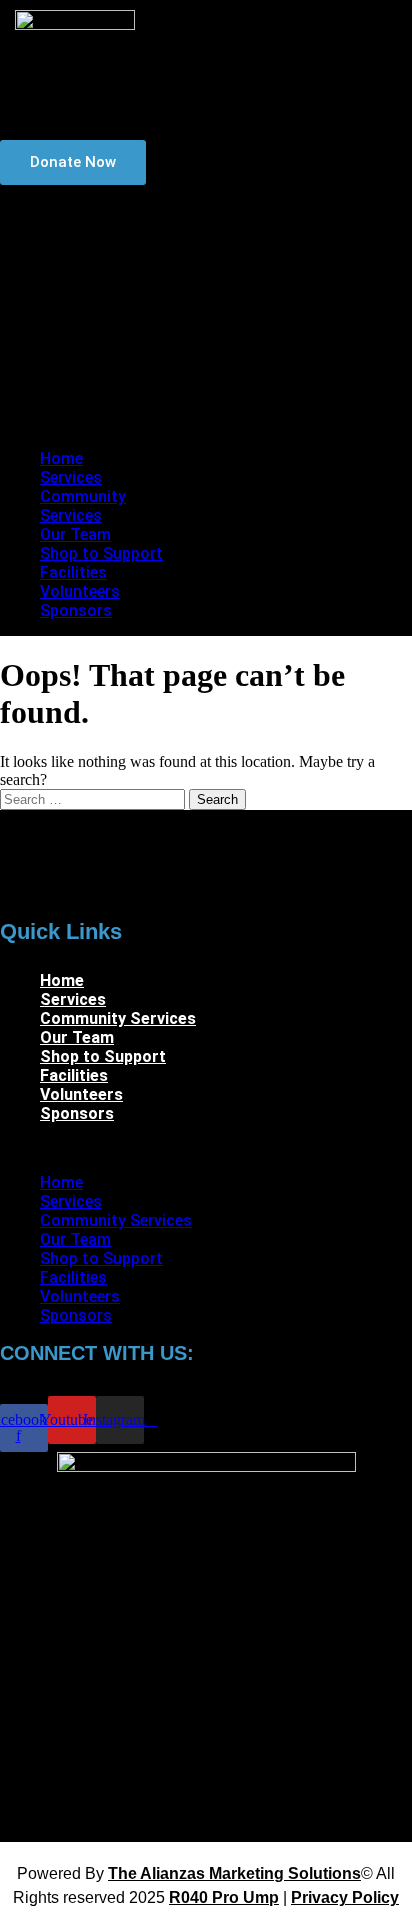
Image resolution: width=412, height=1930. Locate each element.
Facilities (90, 351)
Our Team (93, 294)
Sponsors (93, 389)
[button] (92, 424)
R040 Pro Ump (224, 1897)
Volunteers (97, 370)
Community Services (91, 266)
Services (89, 237)
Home (78, 218)
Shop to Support (78, 323)
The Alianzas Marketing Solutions (234, 1873)
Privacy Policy (345, 1897)
